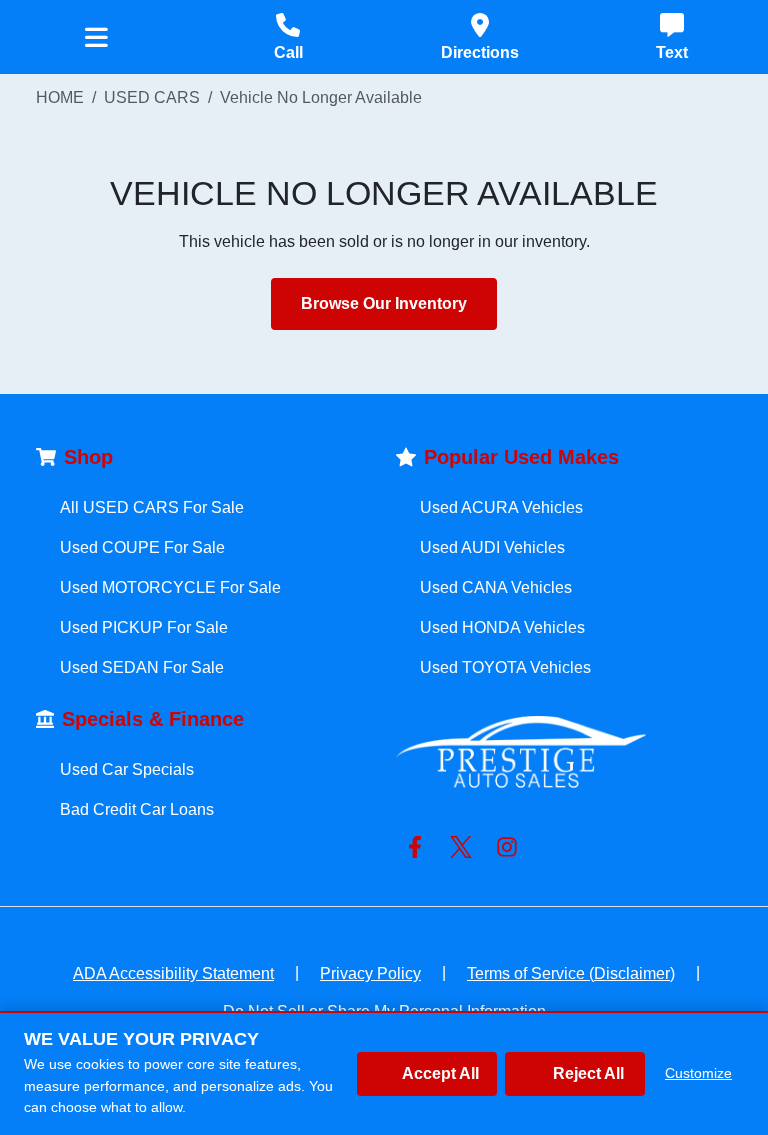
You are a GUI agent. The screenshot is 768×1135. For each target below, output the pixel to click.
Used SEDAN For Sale (142, 667)
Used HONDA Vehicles (502, 627)
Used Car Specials (127, 769)
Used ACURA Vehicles (501, 507)
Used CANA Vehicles (496, 587)
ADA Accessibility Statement (173, 973)
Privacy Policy (370, 973)
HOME (60, 97)
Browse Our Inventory (384, 303)
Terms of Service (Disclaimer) (571, 973)
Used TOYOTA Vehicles (505, 667)
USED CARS (152, 97)
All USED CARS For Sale (152, 507)
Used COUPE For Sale (142, 547)
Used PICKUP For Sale (144, 627)
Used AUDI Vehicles (492, 547)
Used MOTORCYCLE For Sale (170, 587)
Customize (698, 1073)
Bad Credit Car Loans (137, 809)
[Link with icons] (419, 847)
